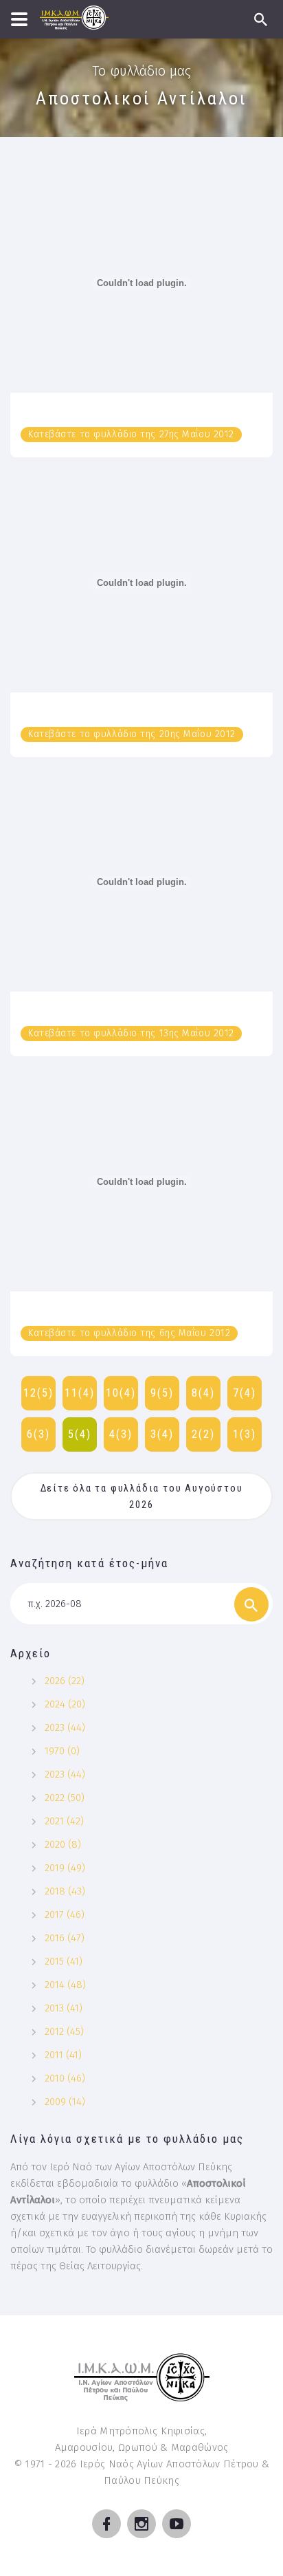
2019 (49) (65, 1868)
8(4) (203, 1393)
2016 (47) (65, 1938)
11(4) (80, 1393)
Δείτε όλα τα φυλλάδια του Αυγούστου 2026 (144, 1496)
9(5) (162, 1393)
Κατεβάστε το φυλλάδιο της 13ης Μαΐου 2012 (131, 1033)
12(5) (38, 1393)
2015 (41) (64, 1961)
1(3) (245, 1434)
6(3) (38, 1434)
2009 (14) (65, 2102)
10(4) (121, 1393)
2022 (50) (65, 1798)
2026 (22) (65, 1681)
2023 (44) (65, 1727)
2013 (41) (64, 2008)
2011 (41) (63, 2055)
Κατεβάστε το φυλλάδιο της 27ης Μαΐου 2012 (131, 434)
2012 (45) (64, 2031)
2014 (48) (65, 1985)
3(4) (162, 1434)
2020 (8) (63, 1844)
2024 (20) (65, 1704)
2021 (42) (64, 1821)
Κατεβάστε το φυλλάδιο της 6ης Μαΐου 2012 (129, 1333)
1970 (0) (62, 1751)
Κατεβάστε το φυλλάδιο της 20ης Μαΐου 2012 (132, 734)
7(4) (245, 1393)
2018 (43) (65, 1891)
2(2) (203, 1434)
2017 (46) (65, 1914)
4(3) (121, 1434)
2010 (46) (65, 2078)
